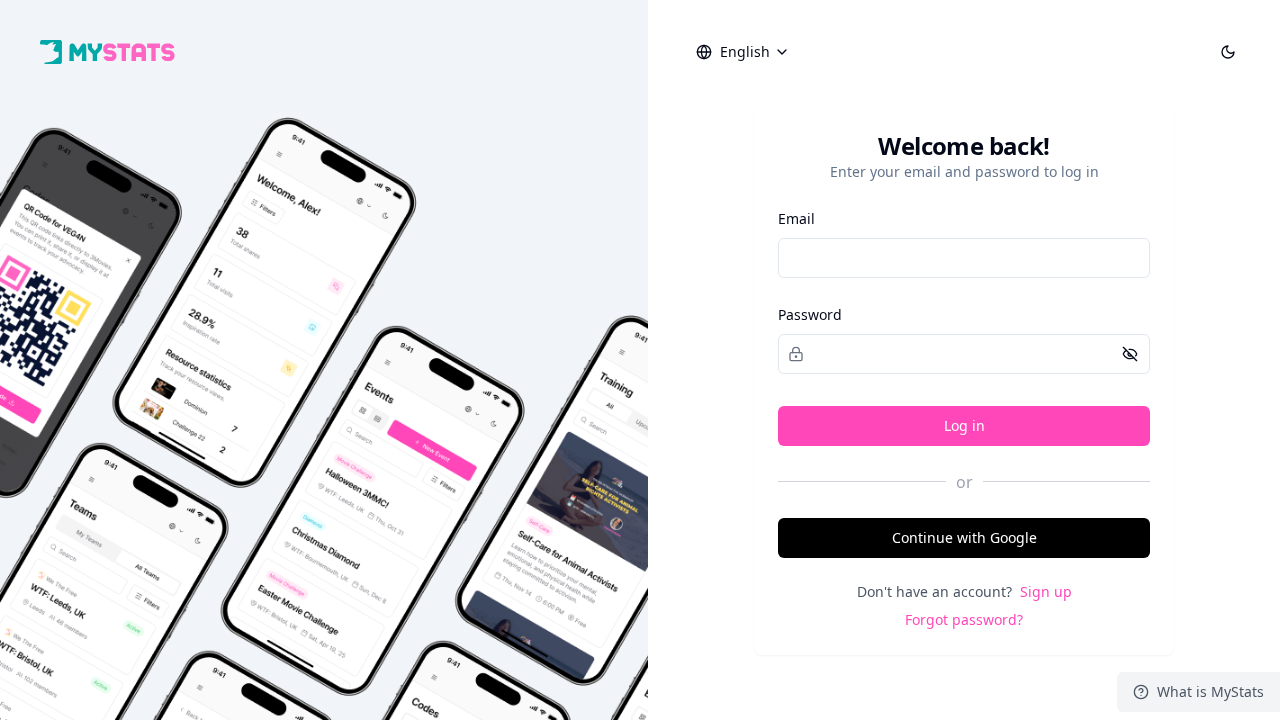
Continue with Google (964, 537)
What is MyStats (1210, 691)
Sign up (1046, 591)
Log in (964, 425)
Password (810, 314)
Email (796, 218)
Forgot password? (964, 619)
